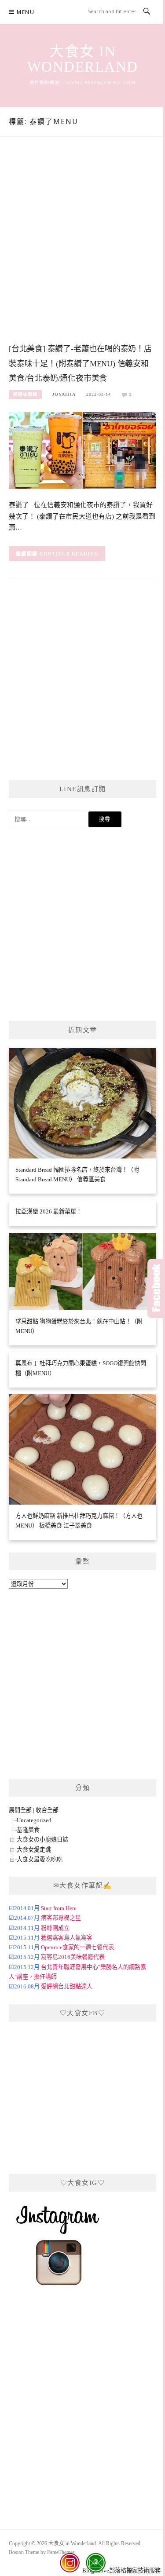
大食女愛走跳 (34, 1850)
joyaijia (64, 394)
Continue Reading (69, 554)
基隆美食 (28, 1830)
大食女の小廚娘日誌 (42, 1840)
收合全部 (47, 1810)
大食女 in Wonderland (83, 59)
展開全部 (20, 1810)
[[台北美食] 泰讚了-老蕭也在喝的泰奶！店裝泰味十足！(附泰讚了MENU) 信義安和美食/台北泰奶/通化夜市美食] (82, 450)
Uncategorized (34, 1820)
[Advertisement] (82, 249)
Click (156, 1288)
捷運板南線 (25, 394)
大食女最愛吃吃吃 (40, 1859)
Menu (26, 12)
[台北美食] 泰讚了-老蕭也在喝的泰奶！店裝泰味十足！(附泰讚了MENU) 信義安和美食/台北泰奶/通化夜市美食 (80, 364)
